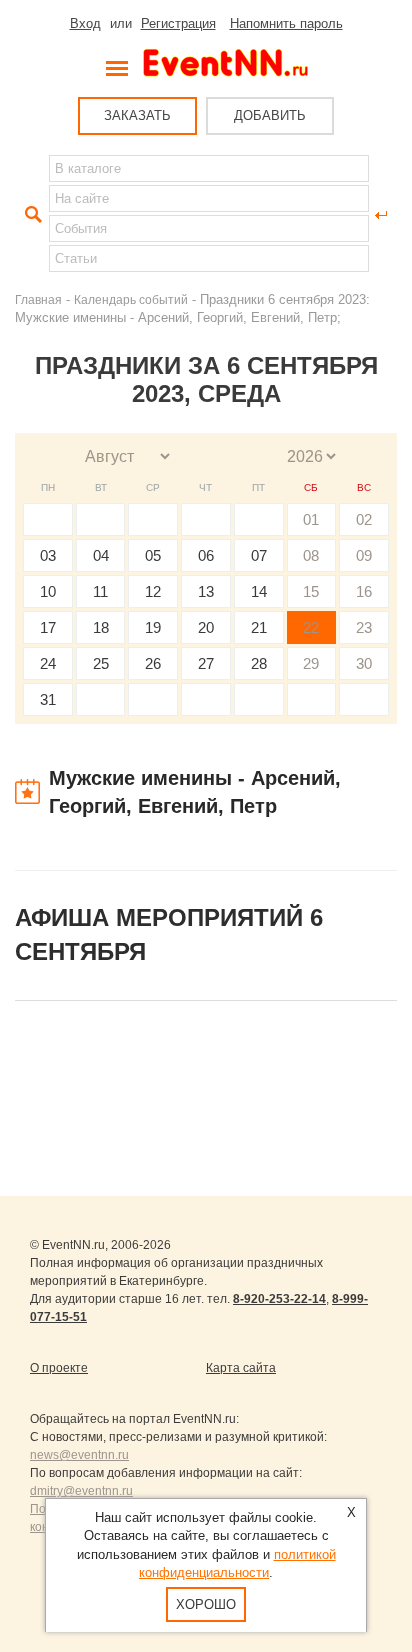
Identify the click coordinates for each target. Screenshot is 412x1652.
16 (364, 591)
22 (311, 627)
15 (311, 591)
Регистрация (178, 23)
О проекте (59, 1368)
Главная (38, 299)
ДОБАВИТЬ (270, 115)
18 (101, 627)
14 (259, 591)
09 (364, 555)
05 (153, 555)
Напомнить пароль (286, 23)
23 (364, 627)
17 (48, 627)
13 (206, 591)
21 (259, 627)
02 (364, 519)
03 (48, 555)
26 (153, 663)
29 (311, 663)
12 (153, 591)
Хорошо (206, 1604)
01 (311, 519)
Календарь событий (131, 299)
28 (259, 663)
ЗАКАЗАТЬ (137, 115)
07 (259, 555)
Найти (31, 215)
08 (311, 555)
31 (48, 699)
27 (206, 663)
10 (48, 591)
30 (364, 663)
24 (48, 663)
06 (206, 555)
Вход (85, 23)
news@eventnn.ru (79, 1455)
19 (153, 627)
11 (100, 591)
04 (101, 555)
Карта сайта (241, 1368)
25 (101, 663)
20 (206, 627)
